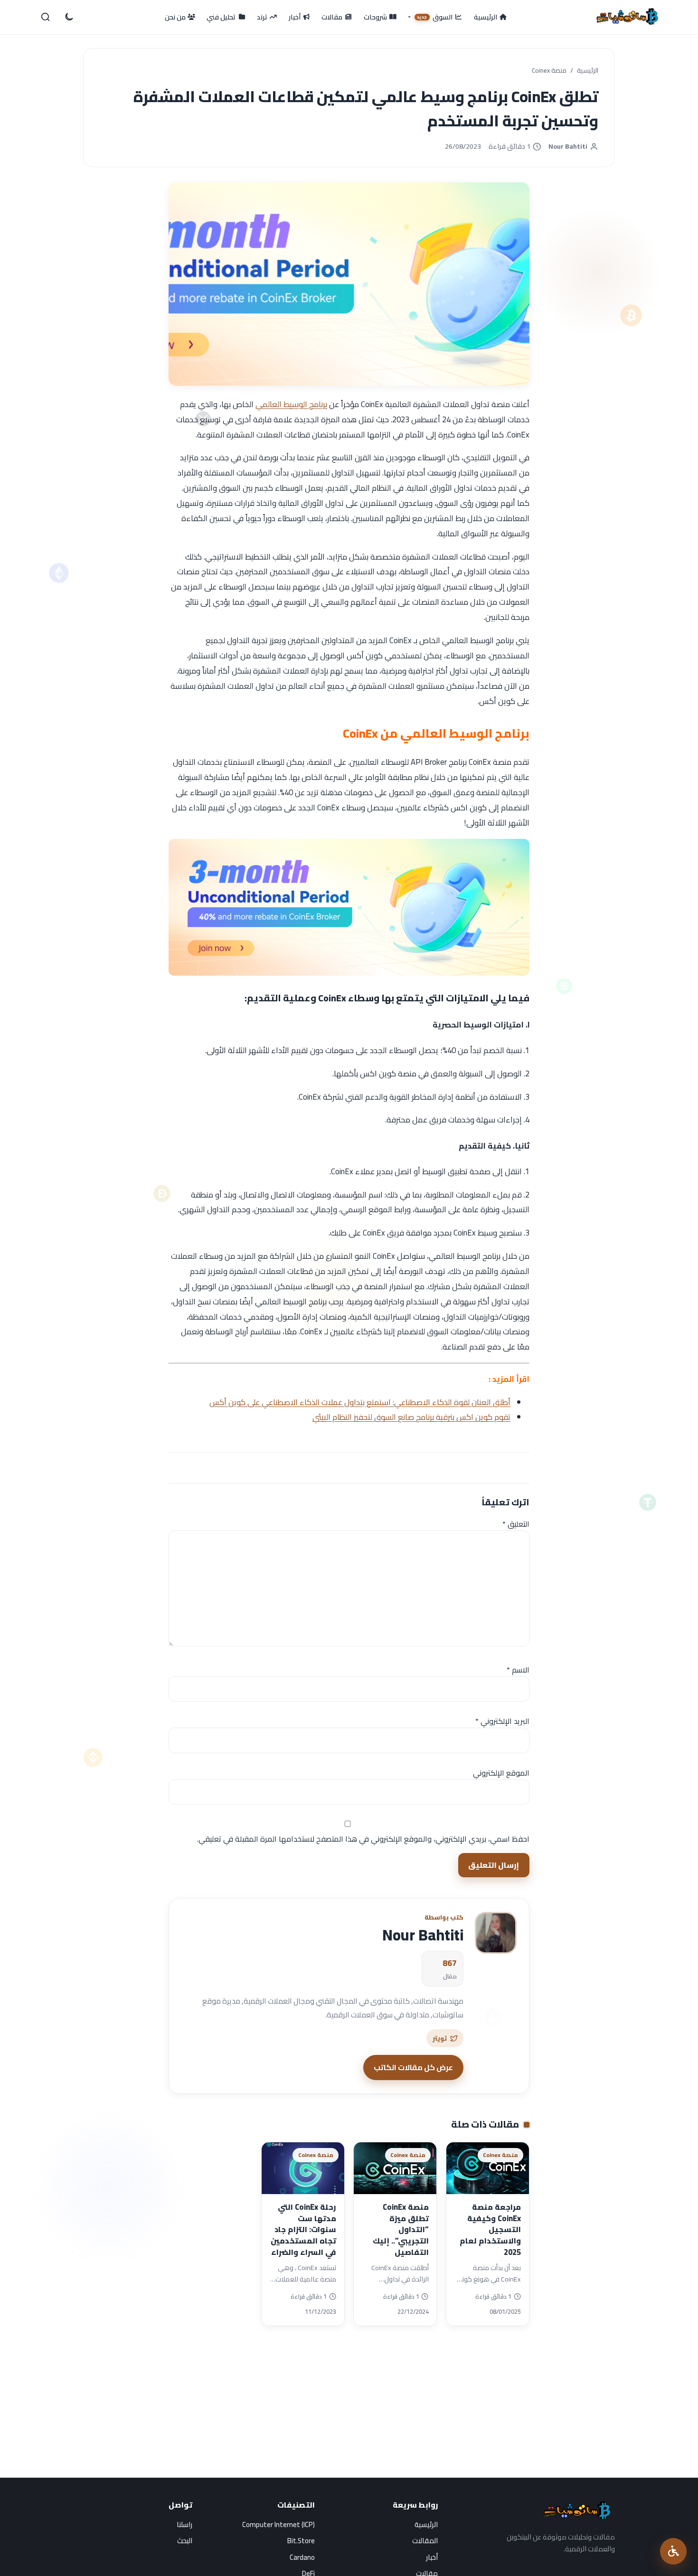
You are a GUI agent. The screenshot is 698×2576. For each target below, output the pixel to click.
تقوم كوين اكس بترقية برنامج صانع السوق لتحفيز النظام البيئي (411, 1417)
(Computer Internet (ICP (278, 2524)
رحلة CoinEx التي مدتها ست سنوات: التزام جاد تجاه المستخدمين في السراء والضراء (303, 2229)
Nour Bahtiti (568, 147)
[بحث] (46, 17)
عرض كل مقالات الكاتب (413, 2067)
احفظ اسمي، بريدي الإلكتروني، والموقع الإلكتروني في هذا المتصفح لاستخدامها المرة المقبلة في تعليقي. (363, 1839)
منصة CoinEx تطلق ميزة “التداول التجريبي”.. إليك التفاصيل (401, 2229)
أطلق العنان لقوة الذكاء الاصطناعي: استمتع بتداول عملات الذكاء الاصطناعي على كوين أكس (360, 1402)
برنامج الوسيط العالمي (291, 404)
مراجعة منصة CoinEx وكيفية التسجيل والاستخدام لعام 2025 (490, 2229)
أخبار (432, 2557)
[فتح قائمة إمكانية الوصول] (673, 2551)
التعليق (516, 1524)
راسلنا (184, 2524)
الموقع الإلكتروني (501, 1773)
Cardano (302, 2557)
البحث (185, 2541)
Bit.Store (301, 2541)
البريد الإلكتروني (502, 1721)
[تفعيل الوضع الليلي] (68, 17)
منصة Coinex (549, 71)
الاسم (518, 1670)
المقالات (425, 2541)
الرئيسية (588, 71)
